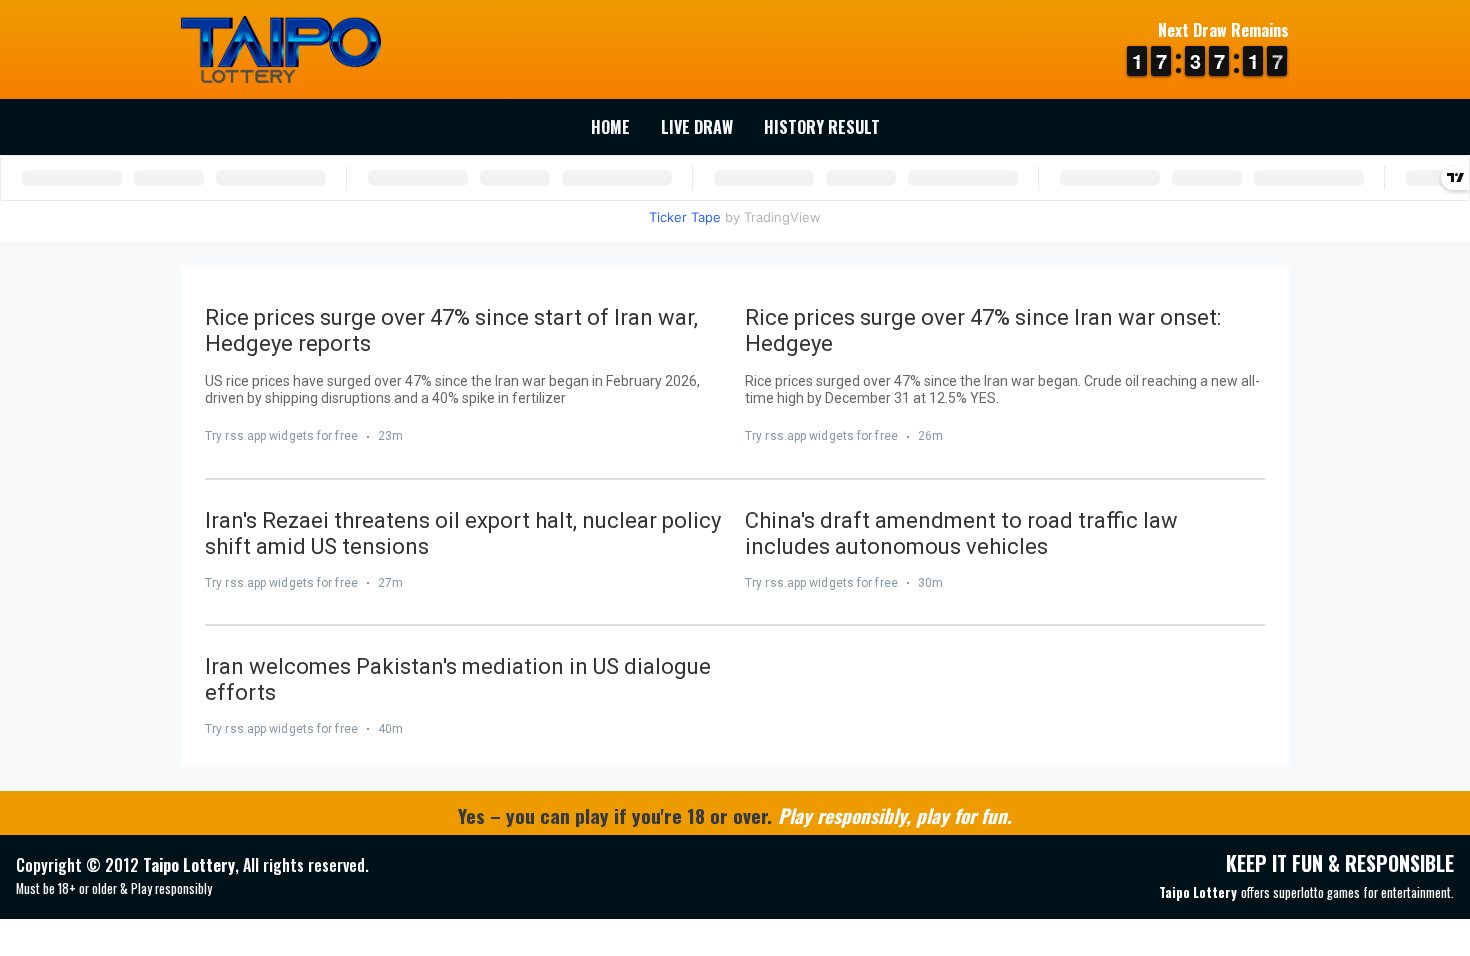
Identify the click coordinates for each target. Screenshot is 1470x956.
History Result (822, 127)
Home (610, 127)
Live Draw (697, 127)
